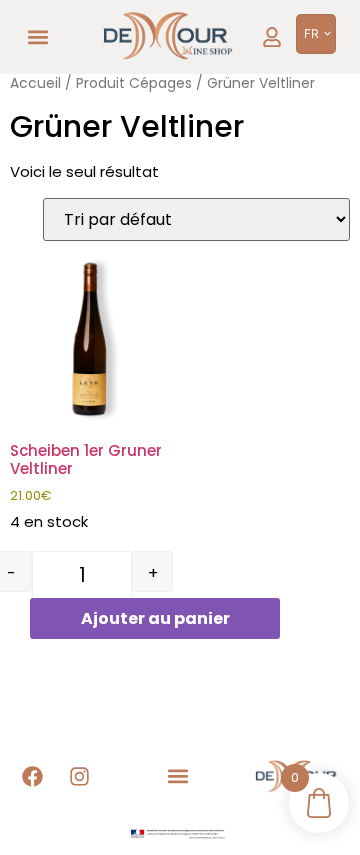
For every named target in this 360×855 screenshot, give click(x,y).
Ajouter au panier (155, 618)
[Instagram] (80, 777)
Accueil (35, 83)
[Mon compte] (272, 37)
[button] (38, 37)
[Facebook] (33, 777)
